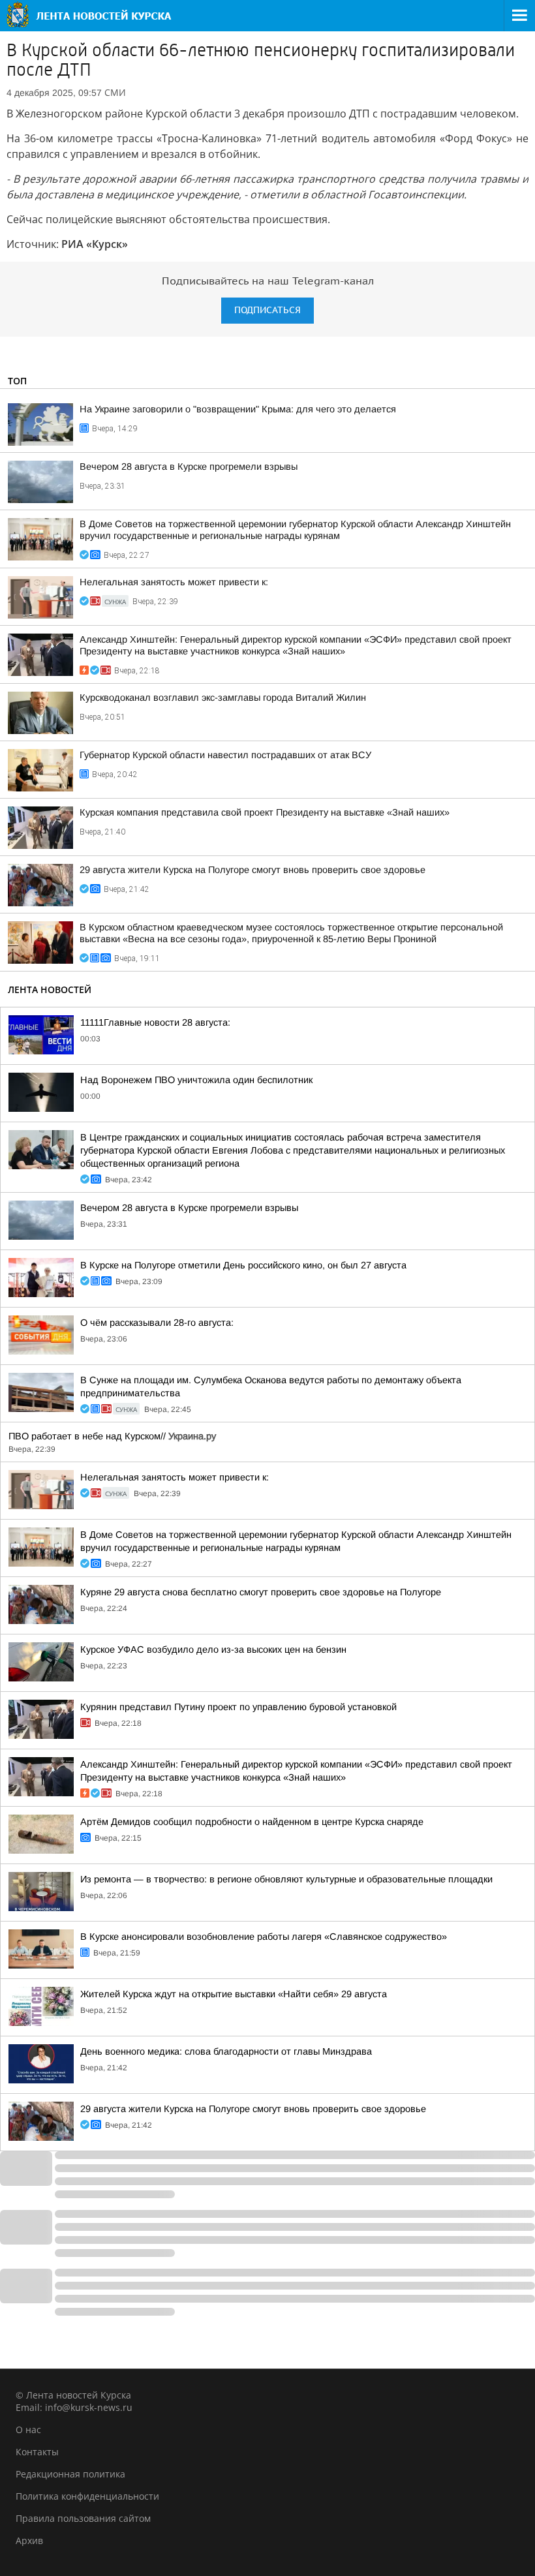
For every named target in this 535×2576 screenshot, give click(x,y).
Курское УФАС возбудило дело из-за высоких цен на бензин (213, 1649)
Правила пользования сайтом (83, 2518)
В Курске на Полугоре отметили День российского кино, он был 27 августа (243, 1265)
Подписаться (267, 310)
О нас (28, 2430)
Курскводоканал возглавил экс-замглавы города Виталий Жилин (223, 698)
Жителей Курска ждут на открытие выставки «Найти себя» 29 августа (234, 1994)
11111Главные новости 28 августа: (155, 1022)
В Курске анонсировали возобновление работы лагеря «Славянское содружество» (264, 1937)
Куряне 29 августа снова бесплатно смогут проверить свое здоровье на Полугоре (261, 1592)
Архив (29, 2540)
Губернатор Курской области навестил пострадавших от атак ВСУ (225, 755)
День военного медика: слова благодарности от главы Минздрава (226, 2051)
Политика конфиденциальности (87, 2496)
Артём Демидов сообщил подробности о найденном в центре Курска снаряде (252, 1822)
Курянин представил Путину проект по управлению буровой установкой (238, 1707)
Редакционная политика (70, 2474)
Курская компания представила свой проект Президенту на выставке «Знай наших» (265, 812)
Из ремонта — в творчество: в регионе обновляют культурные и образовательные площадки (286, 1879)
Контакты (37, 2452)
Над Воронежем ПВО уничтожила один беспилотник (196, 1080)
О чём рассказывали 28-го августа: (157, 1323)
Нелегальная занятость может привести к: (174, 582)
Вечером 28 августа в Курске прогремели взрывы (189, 467)
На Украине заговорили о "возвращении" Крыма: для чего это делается (238, 409)
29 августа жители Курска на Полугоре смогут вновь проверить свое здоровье (252, 870)
